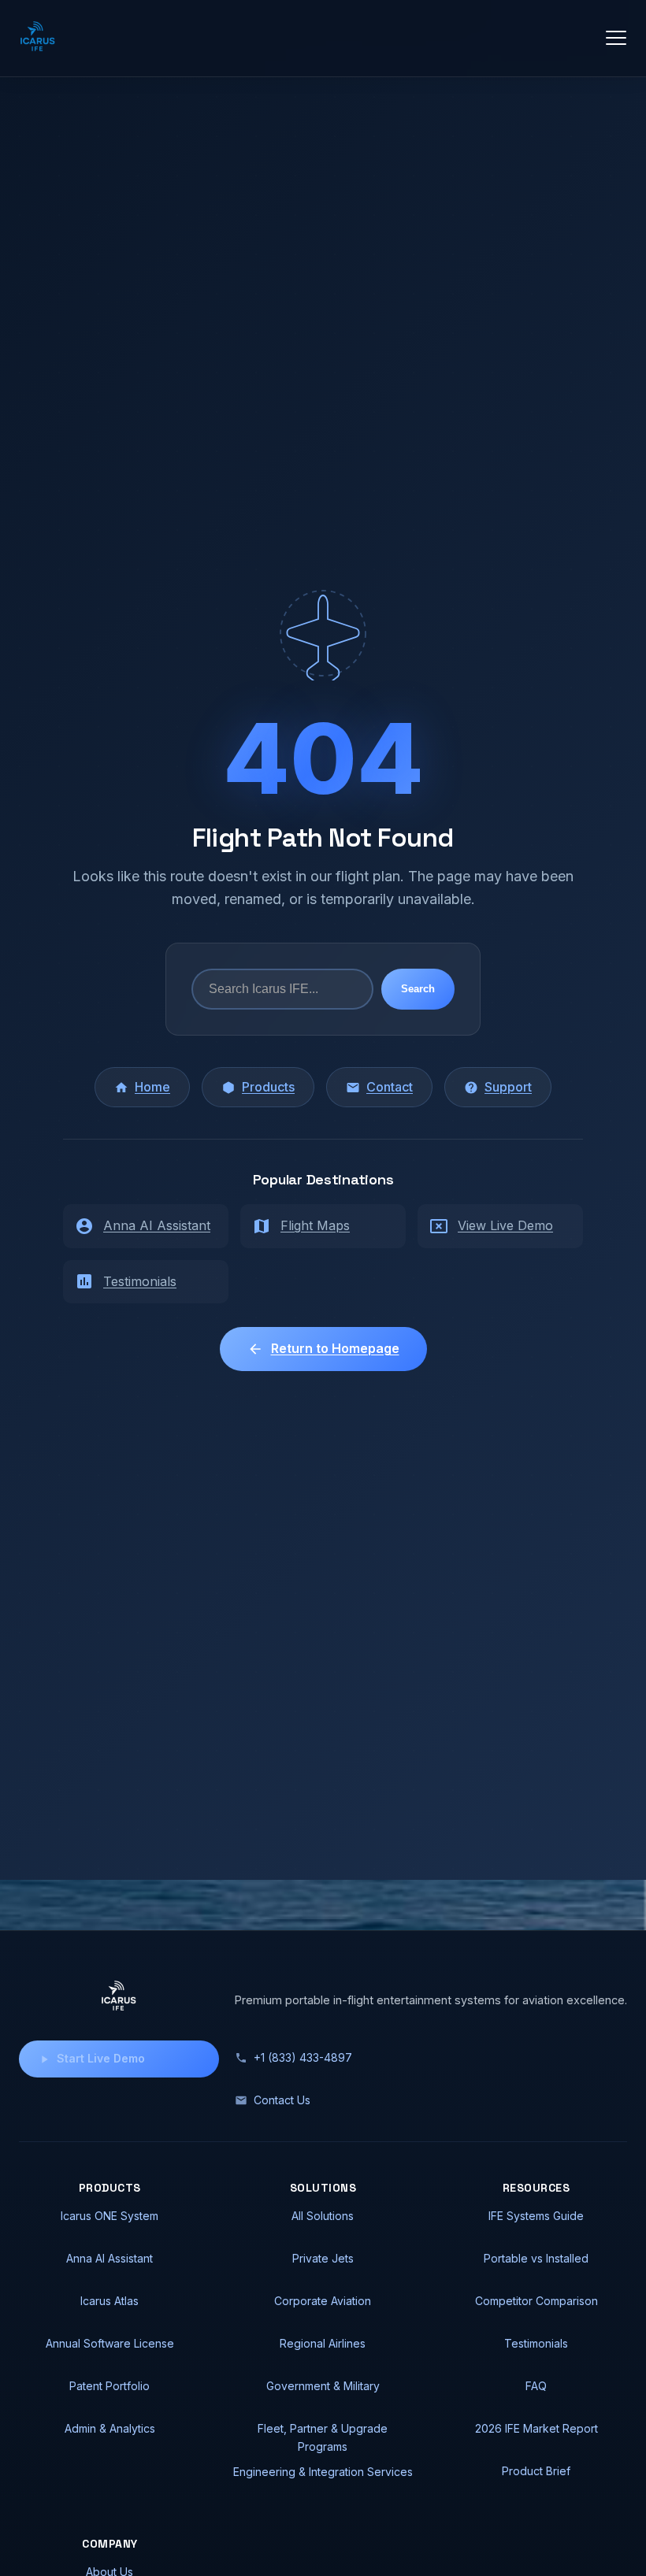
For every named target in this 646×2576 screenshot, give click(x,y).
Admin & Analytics (110, 2428)
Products (268, 1087)
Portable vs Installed (536, 2258)
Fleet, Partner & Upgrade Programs (323, 2437)
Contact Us (282, 2100)
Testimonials (140, 1281)
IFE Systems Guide (536, 2216)
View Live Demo (505, 1225)
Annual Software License (110, 2343)
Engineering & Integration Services (323, 2472)
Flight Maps (315, 1225)
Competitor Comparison (536, 2301)
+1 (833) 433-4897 (303, 2057)
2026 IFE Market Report (536, 2428)
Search (418, 989)
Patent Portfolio (110, 2386)
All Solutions (323, 2216)
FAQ (536, 2386)
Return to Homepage (335, 1348)
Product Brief (536, 2471)
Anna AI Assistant (157, 1225)
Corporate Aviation (323, 2301)
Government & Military (323, 2386)
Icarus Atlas (110, 2301)
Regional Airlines (323, 2343)
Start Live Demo (101, 2058)
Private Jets (323, 2258)
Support (508, 1087)
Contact (390, 1087)
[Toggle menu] (616, 38)
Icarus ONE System (110, 2216)
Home (152, 1087)
